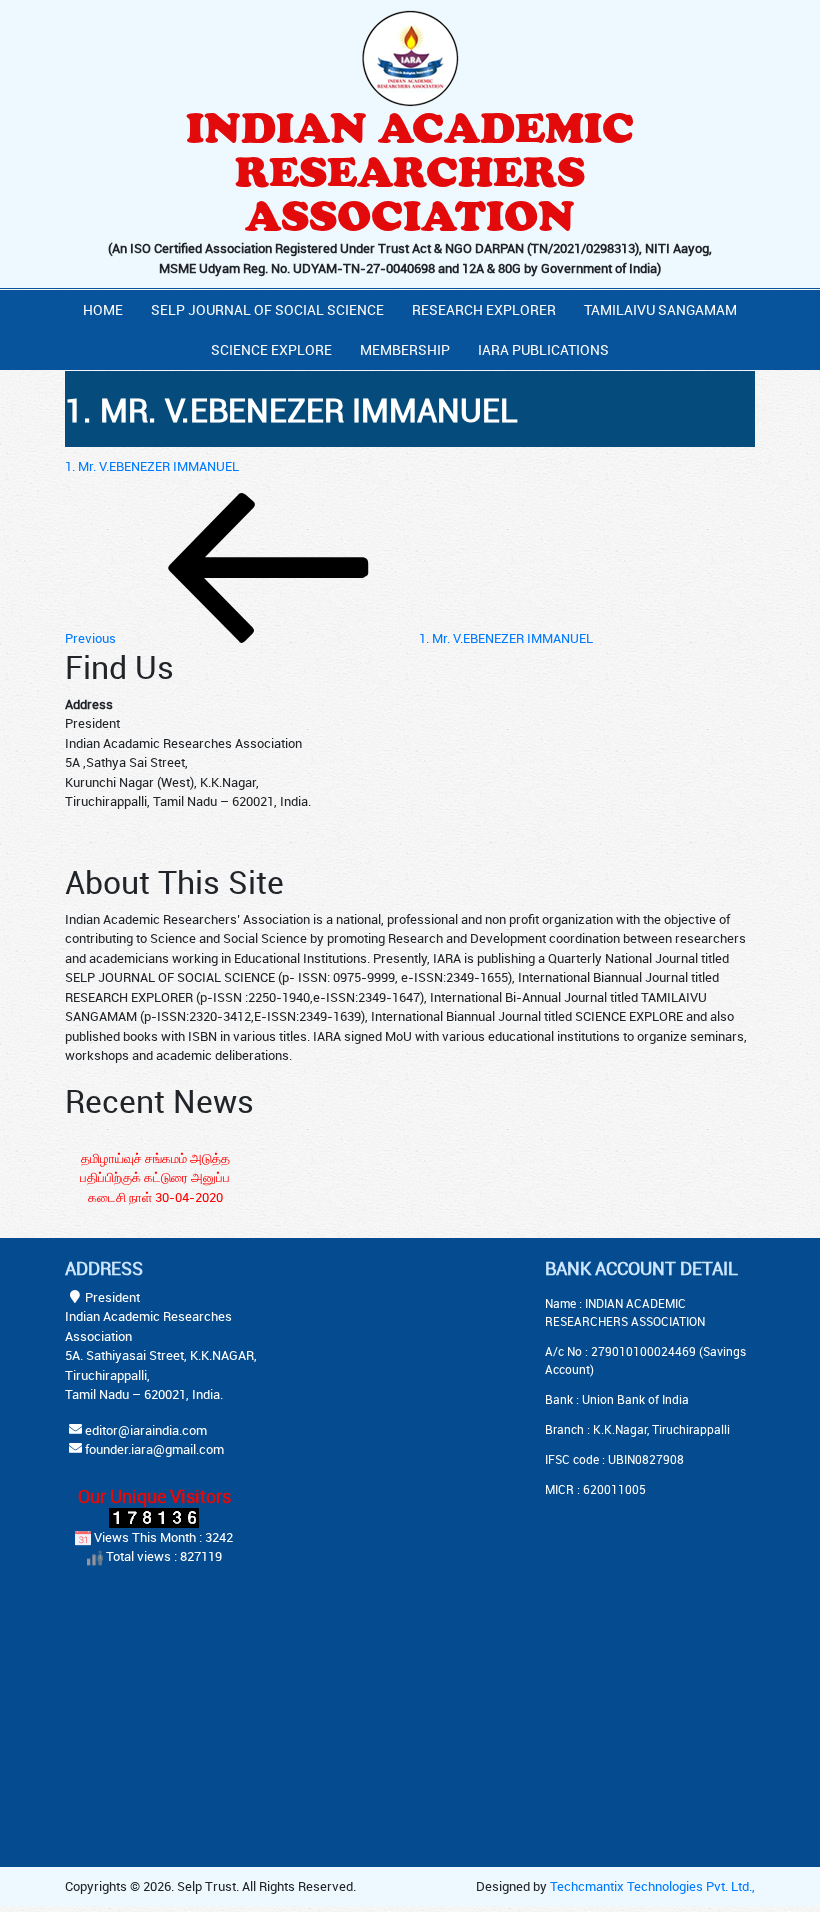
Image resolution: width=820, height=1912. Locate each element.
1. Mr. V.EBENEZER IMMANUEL (152, 466)
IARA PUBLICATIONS (543, 349)
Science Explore (271, 349)
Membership (405, 349)
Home (103, 309)
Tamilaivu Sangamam (660, 309)
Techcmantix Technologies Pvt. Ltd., (652, 1886)
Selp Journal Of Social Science (267, 309)
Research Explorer (484, 309)
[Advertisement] (430, 1383)
